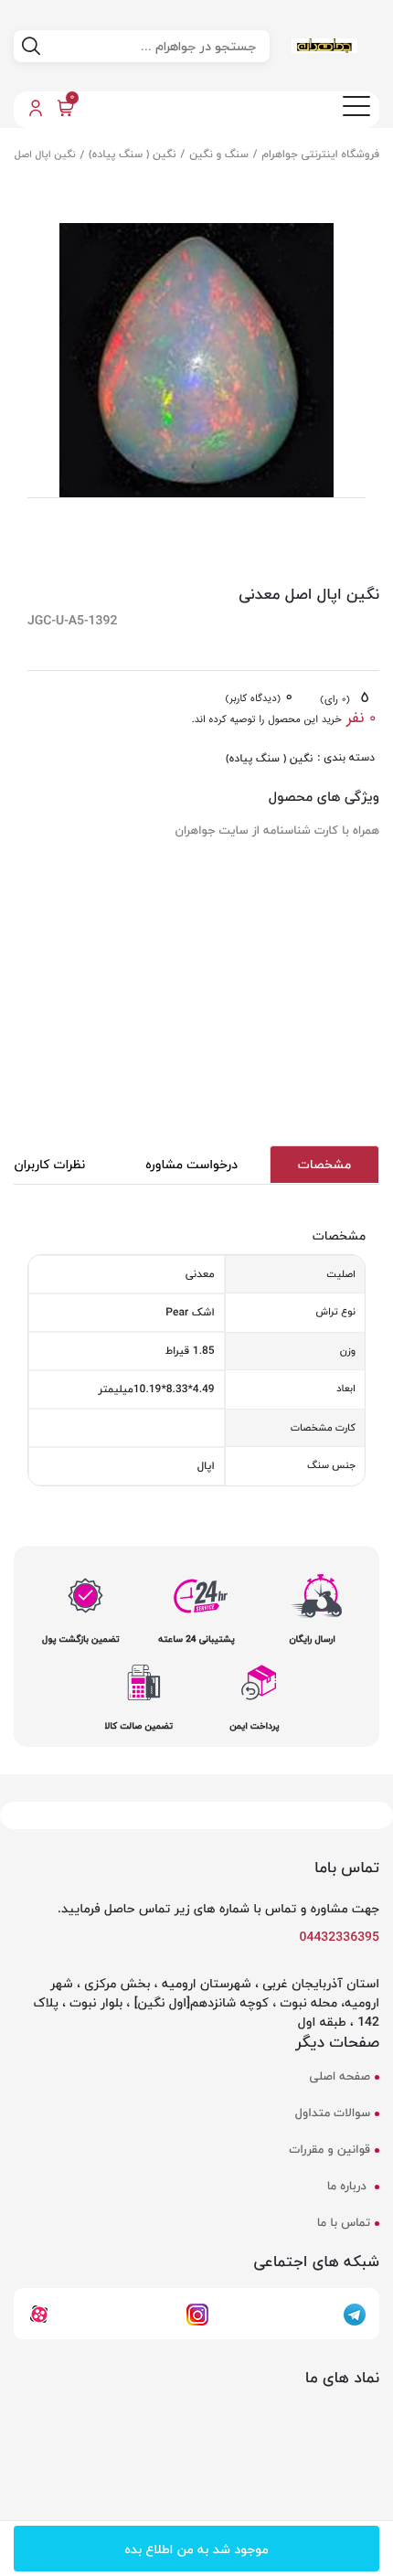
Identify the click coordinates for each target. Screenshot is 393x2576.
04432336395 (340, 1937)
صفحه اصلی (340, 2077)
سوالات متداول (333, 2114)
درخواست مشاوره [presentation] (191, 1164)
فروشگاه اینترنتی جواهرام (321, 154)
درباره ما (349, 2187)
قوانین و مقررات (330, 2150)
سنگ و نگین (219, 154)
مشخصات (324, 1164)
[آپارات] (39, 2313)
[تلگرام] (355, 2313)
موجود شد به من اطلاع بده (196, 2549)
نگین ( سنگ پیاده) (132, 154)
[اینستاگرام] (197, 2313)
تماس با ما (344, 2224)
